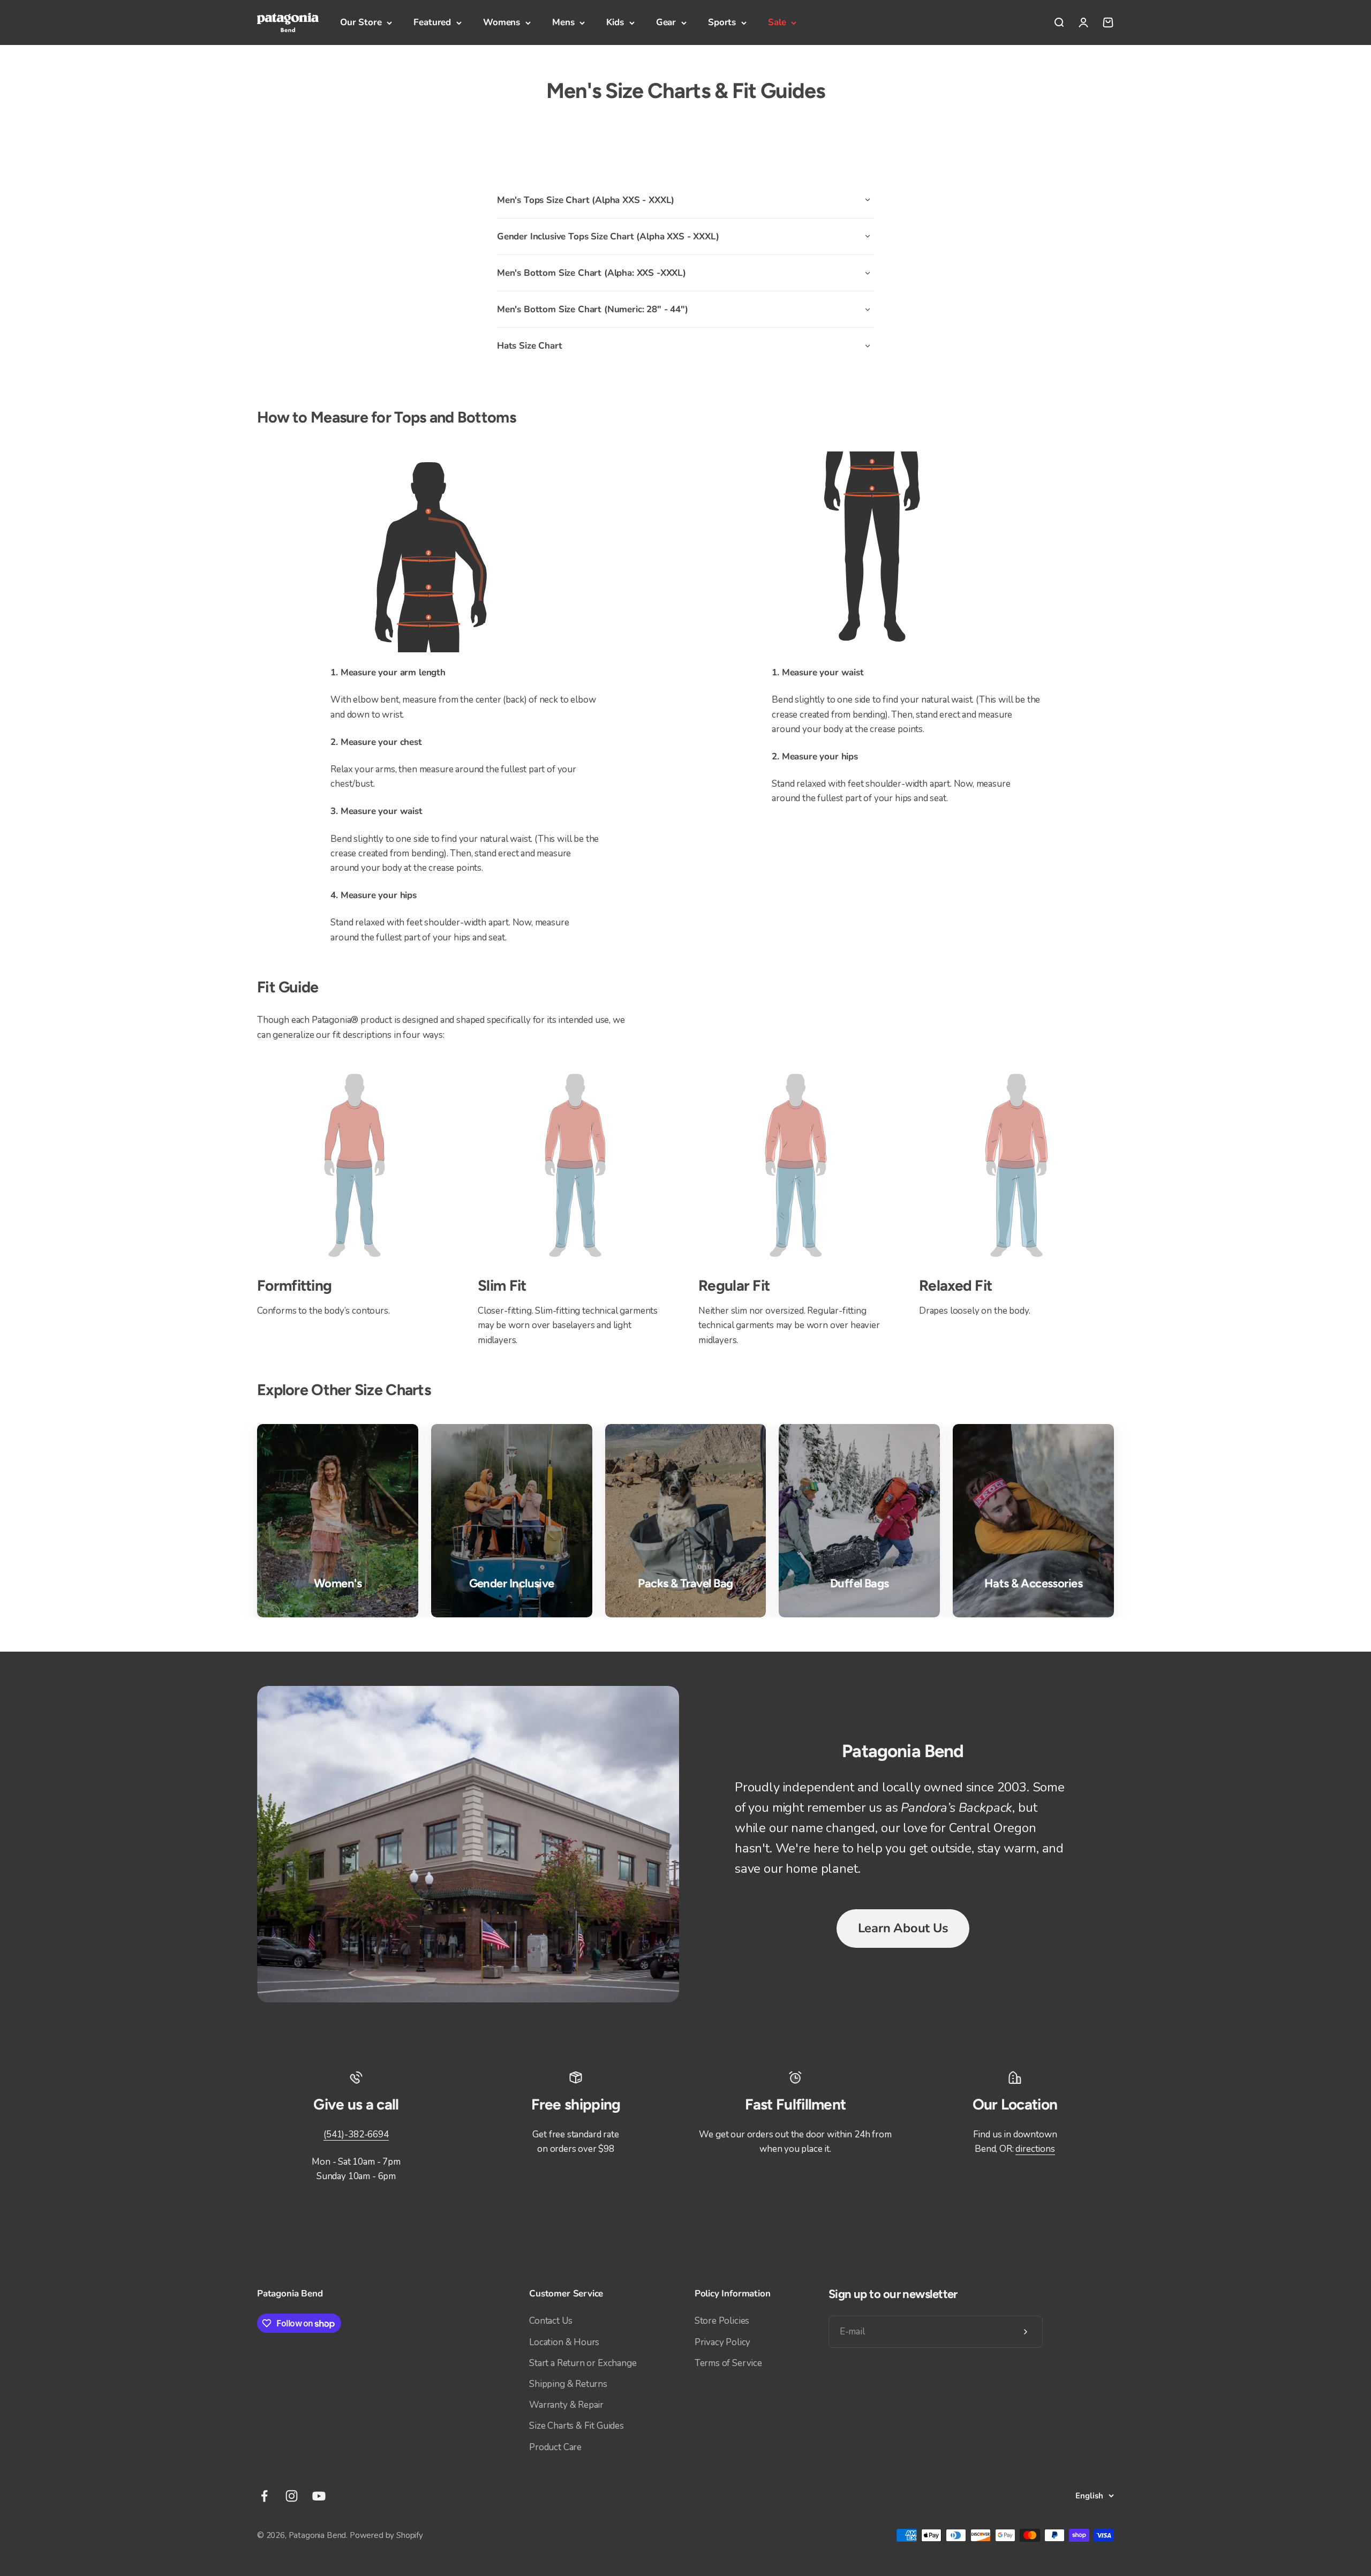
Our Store (361, 22)
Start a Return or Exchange (583, 2363)
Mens (563, 22)
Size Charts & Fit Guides (577, 2426)
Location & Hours (564, 2342)
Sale (777, 22)
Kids (615, 22)
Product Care (555, 2447)
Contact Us (551, 2321)
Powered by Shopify (386, 2535)
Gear (666, 22)
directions (1035, 2149)
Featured (432, 22)
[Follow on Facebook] (264, 2496)
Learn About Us (903, 1928)
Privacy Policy (723, 2342)
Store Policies (722, 2321)
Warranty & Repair (566, 2405)
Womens (502, 22)
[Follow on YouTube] (319, 2496)
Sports (722, 22)
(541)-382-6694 (356, 2134)
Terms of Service (728, 2363)
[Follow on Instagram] (292, 2496)
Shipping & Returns (568, 2384)
